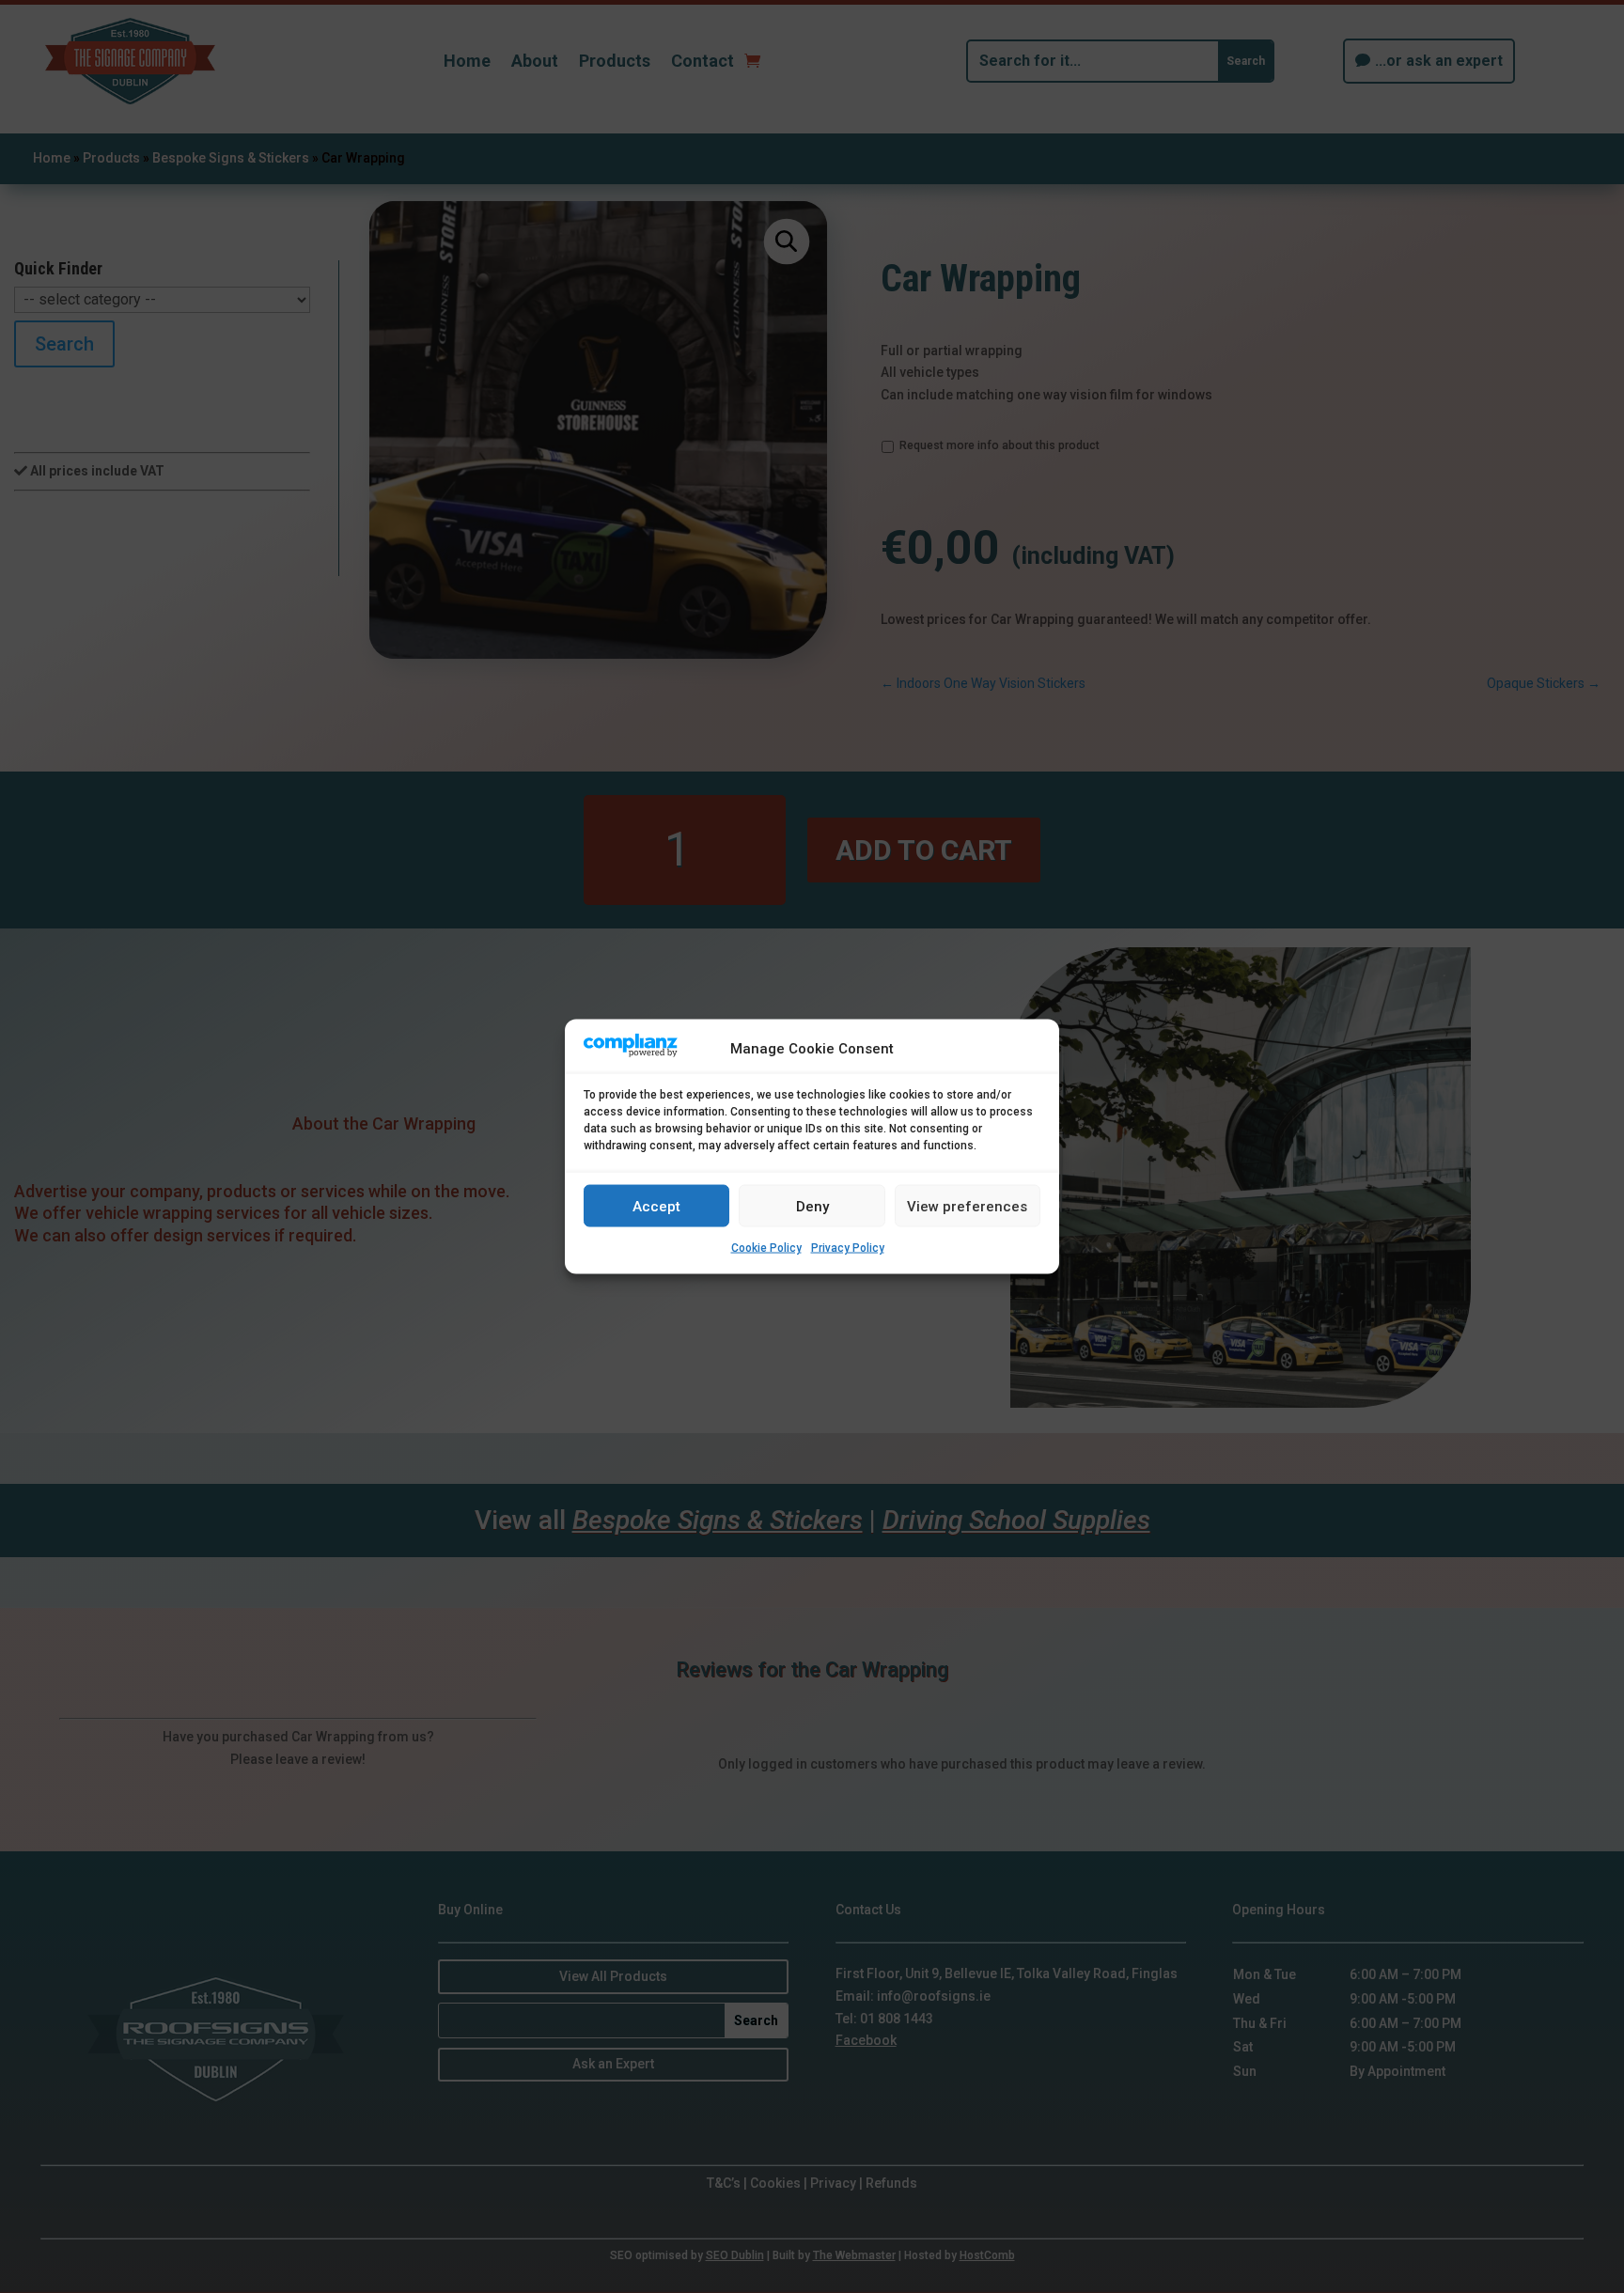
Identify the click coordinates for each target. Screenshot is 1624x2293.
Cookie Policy (766, 1248)
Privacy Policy (848, 1248)
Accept (656, 1206)
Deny (812, 1206)
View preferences (967, 1206)
